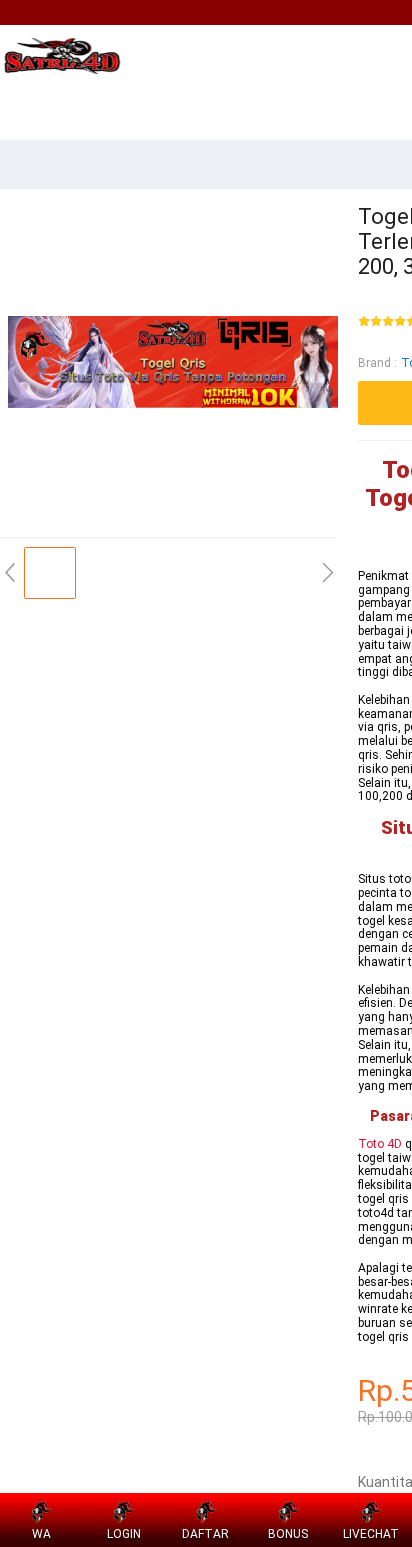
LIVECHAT (371, 1534)
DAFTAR (205, 1534)
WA (41, 1534)
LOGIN (124, 1534)
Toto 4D (380, 1144)
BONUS (288, 1534)
